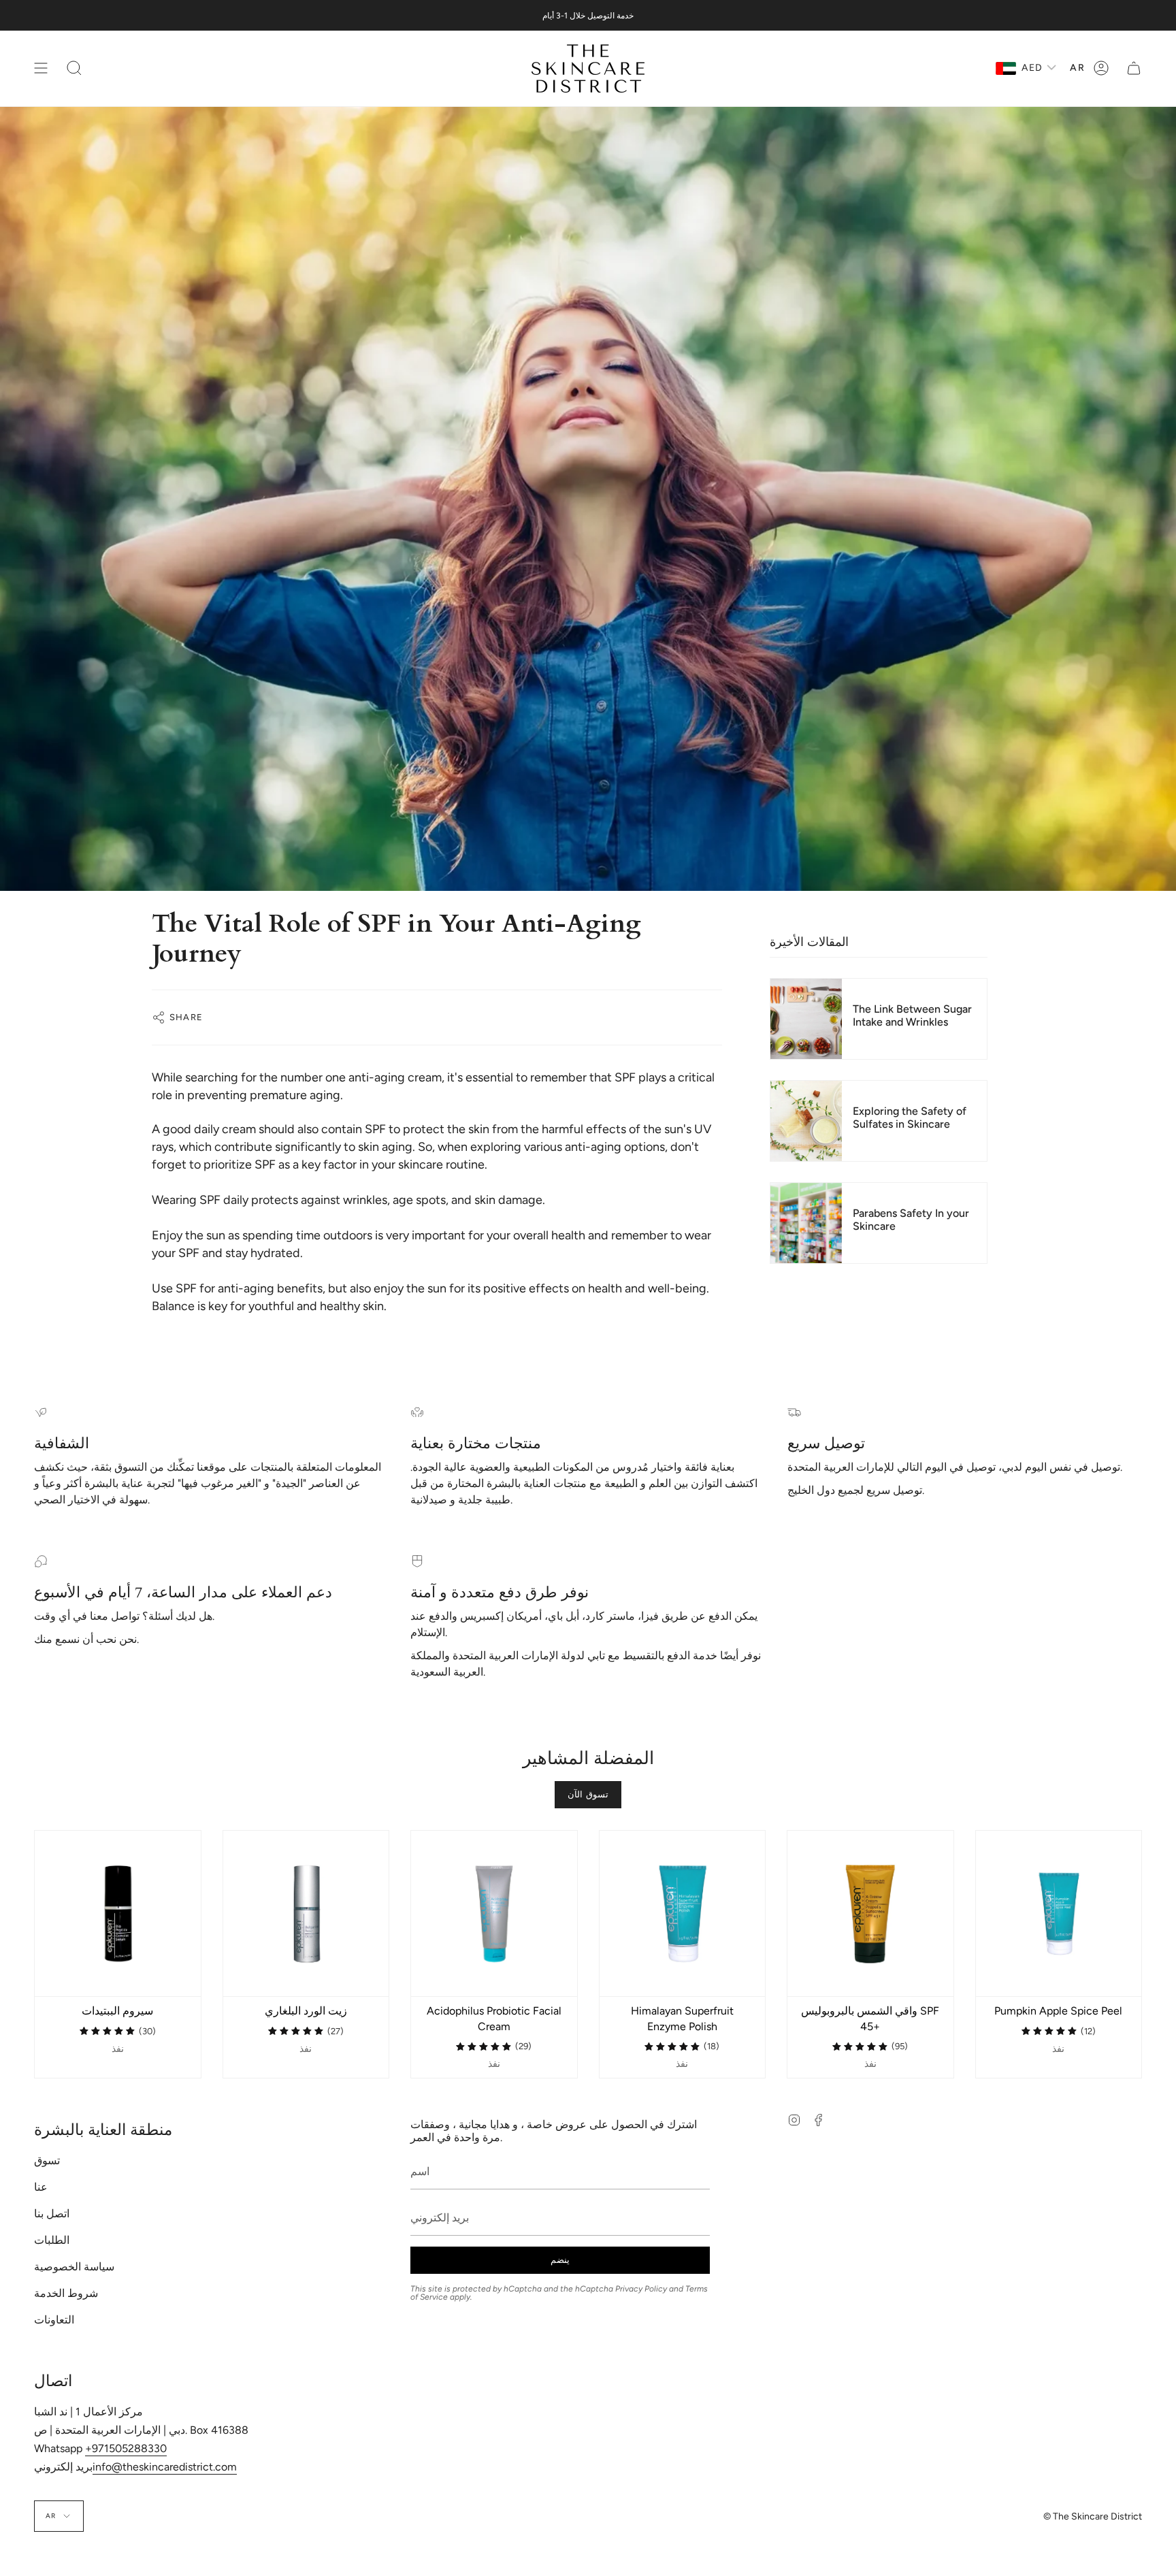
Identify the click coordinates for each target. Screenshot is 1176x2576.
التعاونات (54, 2320)
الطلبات (52, 2240)
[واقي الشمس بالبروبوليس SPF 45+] (870, 1914)
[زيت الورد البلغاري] (306, 1914)
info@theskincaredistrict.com (165, 2467)
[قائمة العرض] (41, 68)
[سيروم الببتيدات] (118, 1914)
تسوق (47, 2161)
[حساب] (1101, 68)
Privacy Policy (641, 2289)
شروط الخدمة (66, 2293)
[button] (74, 68)
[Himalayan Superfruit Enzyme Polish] (683, 1914)
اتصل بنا (52, 2214)
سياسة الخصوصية (74, 2267)
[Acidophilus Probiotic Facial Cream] (494, 1914)
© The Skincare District (1093, 2516)
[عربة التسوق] (1134, 68)
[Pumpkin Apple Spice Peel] (1059, 1914)
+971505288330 (126, 2448)
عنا (41, 2187)
